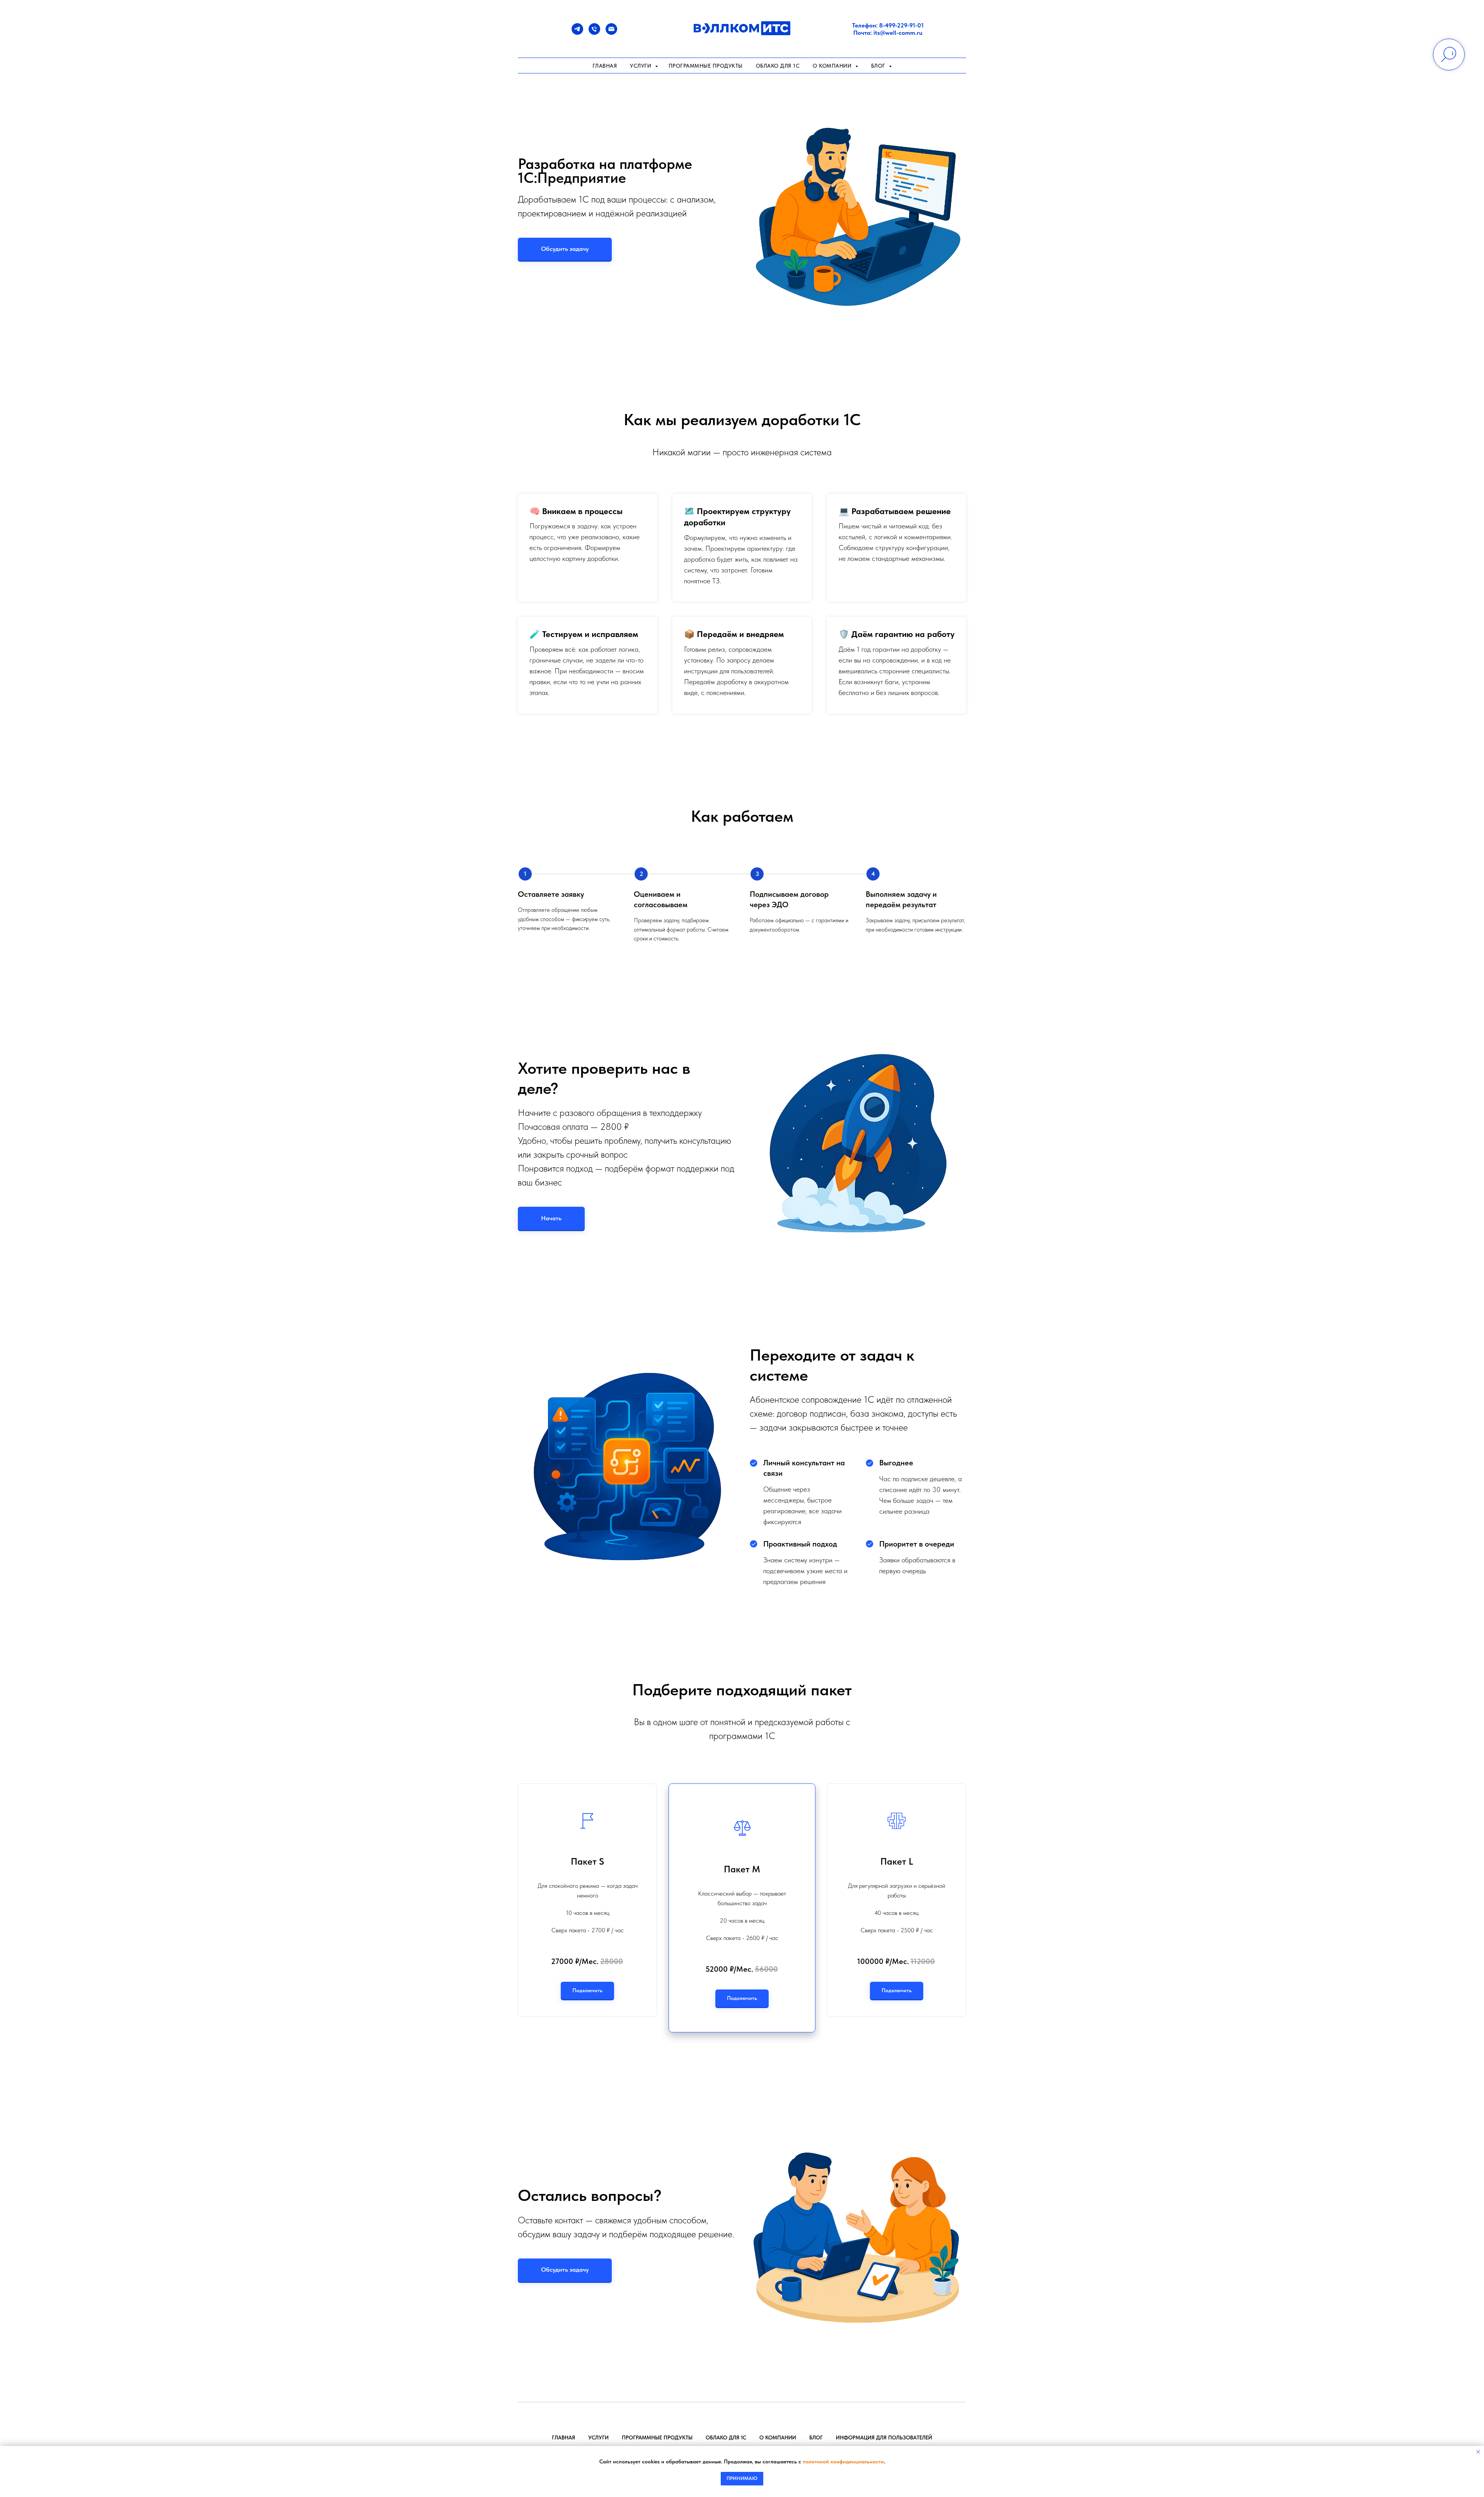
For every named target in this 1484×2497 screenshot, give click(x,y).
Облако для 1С (778, 66)
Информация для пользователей (884, 2437)
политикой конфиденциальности (843, 2461)
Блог (816, 2437)
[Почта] (611, 33)
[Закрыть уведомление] (1478, 2452)
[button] (565, 249)
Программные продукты (706, 66)
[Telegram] (577, 33)
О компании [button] (833, 66)
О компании (778, 2437)
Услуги (642, 66)
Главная (605, 66)
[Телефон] (594, 33)
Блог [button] (879, 66)
